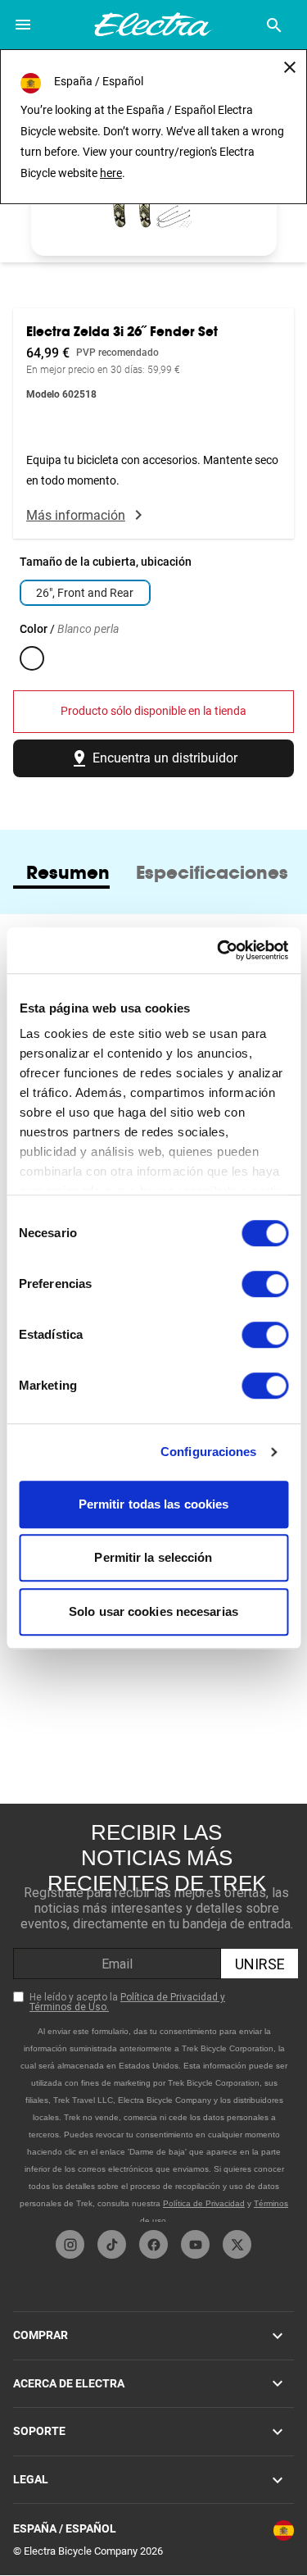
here (111, 173)
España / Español (65, 2528)
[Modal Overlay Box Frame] (156, 2013)
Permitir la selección (153, 1557)
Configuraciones (209, 1452)
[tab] (68, 872)
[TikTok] (112, 2244)
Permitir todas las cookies (154, 1504)
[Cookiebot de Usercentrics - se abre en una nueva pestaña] (219, 950)
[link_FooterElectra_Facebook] (153, 2244)
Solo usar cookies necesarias (153, 1611)
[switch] (265, 1284)
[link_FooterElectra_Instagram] (70, 2244)
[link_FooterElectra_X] (237, 2244)
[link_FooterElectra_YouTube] (195, 2244)
